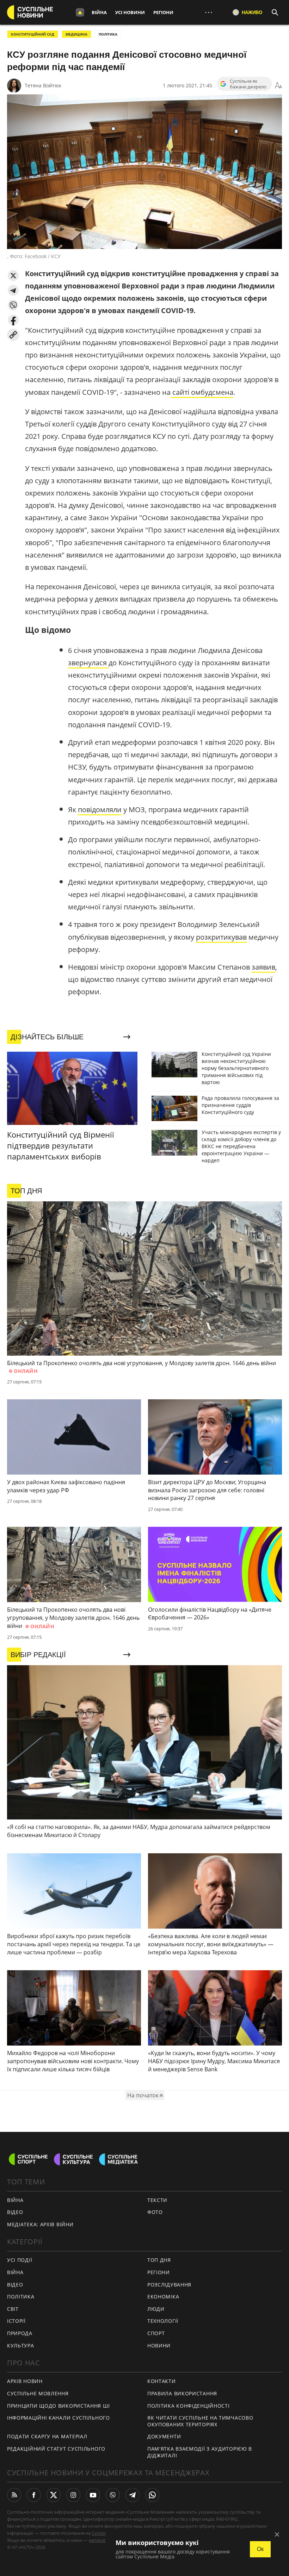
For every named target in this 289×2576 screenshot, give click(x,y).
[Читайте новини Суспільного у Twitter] (54, 2495)
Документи (164, 2436)
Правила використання (182, 2393)
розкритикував (221, 937)
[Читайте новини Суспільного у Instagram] (73, 2495)
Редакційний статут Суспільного (56, 2449)
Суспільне (103, 2533)
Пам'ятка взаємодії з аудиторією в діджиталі (200, 2452)
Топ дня (159, 2260)
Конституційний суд (33, 34)
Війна (99, 12)
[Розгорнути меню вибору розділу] (80, 12)
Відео (15, 2212)
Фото (155, 2212)
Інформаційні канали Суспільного (59, 2418)
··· (209, 12)
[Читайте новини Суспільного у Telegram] (133, 2495)
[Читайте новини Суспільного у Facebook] (34, 2495)
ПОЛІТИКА (108, 34)
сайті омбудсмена (202, 392)
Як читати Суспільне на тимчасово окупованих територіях (200, 2421)
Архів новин (25, 2381)
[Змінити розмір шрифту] (278, 86)
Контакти (162, 2381)
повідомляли (100, 810)
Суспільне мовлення (38, 2393)
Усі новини (130, 12)
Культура (21, 2345)
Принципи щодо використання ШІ (58, 2406)
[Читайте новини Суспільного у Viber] (113, 2495)
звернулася (88, 663)
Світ (13, 2309)
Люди (156, 2309)
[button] (13, 276)
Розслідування (169, 2285)
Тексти (157, 2200)
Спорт (156, 2333)
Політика (21, 2297)
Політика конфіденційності (189, 2406)
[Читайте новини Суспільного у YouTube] (93, 2495)
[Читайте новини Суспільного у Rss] (14, 2495)
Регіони (163, 12)
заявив (263, 967)
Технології (163, 2321)
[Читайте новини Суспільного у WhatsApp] (152, 2495)
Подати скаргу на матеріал (47, 2436)
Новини (159, 2345)
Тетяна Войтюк (43, 85)
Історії (16, 2321)
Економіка (163, 2297)
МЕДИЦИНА (76, 34)
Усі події (20, 2260)
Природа (20, 2333)
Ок (260, 2549)
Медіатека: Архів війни (40, 2224)
